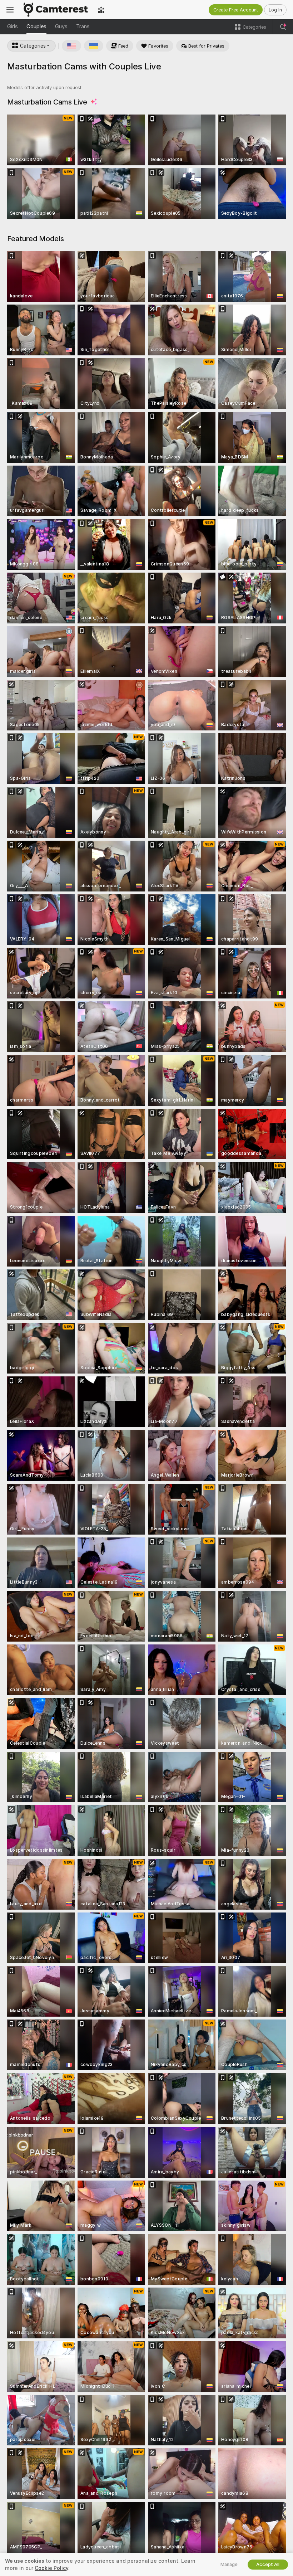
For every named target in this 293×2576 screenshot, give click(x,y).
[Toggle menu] (10, 10)
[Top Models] (101, 10)
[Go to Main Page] (56, 10)
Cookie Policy (51, 2568)
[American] (71, 46)
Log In (275, 10)
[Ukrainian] (94, 46)
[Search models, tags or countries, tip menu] (283, 27)
